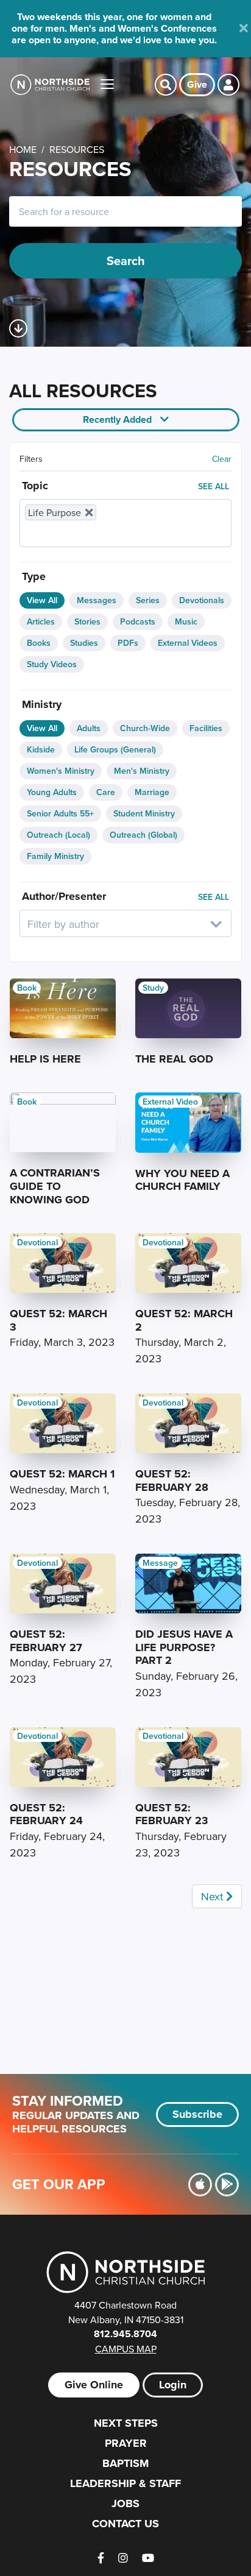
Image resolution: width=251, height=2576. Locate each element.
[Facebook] (101, 2558)
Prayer (126, 2443)
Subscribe (197, 2114)
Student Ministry (144, 813)
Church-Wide (145, 728)
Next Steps (126, 2423)
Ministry (42, 704)
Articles (41, 621)
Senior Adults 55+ (60, 813)
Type (34, 576)
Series (148, 600)
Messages (97, 600)
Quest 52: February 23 (172, 1814)
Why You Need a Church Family (182, 1180)
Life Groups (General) (115, 749)
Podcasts (138, 621)
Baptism (125, 2463)
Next (214, 1896)
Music (186, 621)
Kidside (41, 749)
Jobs (125, 2503)
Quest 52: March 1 (62, 1474)
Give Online (94, 2385)
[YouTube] (148, 2558)
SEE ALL (214, 486)
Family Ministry (55, 856)
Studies (84, 643)
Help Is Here (45, 1059)
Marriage (152, 792)
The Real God (174, 1059)
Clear (222, 459)
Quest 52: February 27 (46, 1641)
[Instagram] (123, 2558)
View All (42, 600)
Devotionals (202, 600)
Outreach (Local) (58, 835)
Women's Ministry (61, 771)
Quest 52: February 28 (172, 1481)
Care (106, 792)
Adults (89, 728)
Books (39, 643)
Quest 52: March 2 (184, 1320)
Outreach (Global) (143, 835)
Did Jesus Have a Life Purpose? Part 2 (184, 1647)
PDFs (128, 643)
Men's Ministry (142, 771)
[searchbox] (91, 533)
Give (197, 84)
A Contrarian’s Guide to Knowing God (55, 1186)
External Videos (188, 643)
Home (23, 149)
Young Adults (52, 792)
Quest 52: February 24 (46, 1814)
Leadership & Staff (125, 2483)
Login (173, 2385)
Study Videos (52, 664)
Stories (87, 621)
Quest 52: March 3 (58, 1320)
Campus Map (126, 2349)
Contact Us (125, 2524)
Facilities (206, 728)
